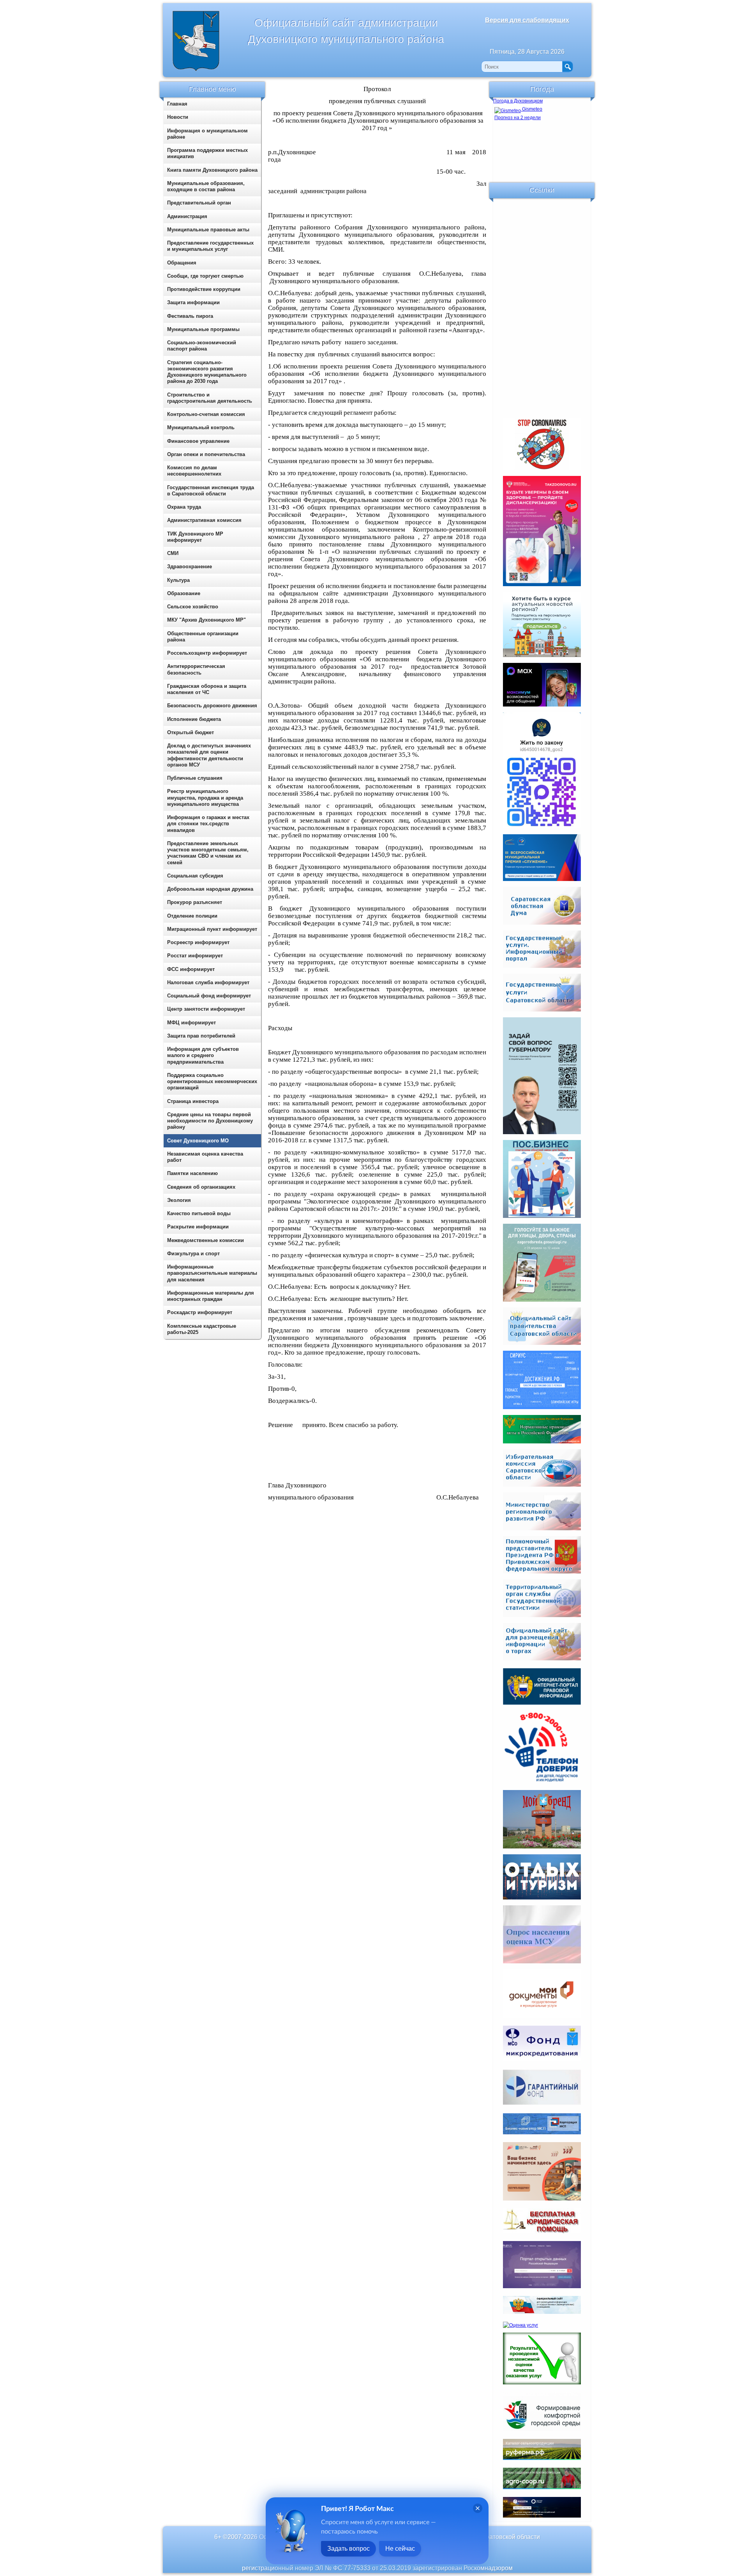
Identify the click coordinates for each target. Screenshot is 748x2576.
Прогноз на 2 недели (518, 118)
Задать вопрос (348, 2549)
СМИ (173, 553)
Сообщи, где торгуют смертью (205, 276)
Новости (178, 117)
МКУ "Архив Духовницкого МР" (206, 620)
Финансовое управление (198, 441)
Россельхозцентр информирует (207, 653)
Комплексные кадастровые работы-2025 (202, 1329)
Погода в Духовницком (518, 101)
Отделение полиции (192, 916)
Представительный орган (199, 203)
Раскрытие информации (198, 1227)
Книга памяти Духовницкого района (212, 170)
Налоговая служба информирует (208, 982)
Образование (184, 593)
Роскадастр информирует (200, 1312)
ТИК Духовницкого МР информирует (195, 537)
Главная (177, 104)
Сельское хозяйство (193, 607)
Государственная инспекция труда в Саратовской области (211, 491)
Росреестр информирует (198, 942)
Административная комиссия (204, 520)
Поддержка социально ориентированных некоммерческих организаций (212, 1082)
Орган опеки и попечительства (206, 454)
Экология (179, 1200)
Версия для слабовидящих (527, 20)
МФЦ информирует (191, 1023)
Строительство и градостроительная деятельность (210, 398)
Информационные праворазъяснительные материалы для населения (212, 1273)
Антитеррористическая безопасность (196, 669)
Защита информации (193, 302)
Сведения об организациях (201, 1187)
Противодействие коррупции (204, 289)
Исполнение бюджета (194, 719)
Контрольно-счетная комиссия (206, 414)
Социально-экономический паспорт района (202, 346)
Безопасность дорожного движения (212, 706)
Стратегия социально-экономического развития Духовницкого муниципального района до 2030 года (207, 372)
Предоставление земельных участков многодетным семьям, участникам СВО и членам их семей (208, 853)
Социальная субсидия (195, 876)
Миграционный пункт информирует (212, 929)
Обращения (182, 263)
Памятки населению (192, 1173)
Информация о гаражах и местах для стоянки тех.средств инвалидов (208, 824)
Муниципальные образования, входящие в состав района (206, 186)
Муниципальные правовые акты (208, 230)
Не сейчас (400, 2549)
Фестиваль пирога (190, 316)
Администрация (187, 216)
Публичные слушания (195, 778)
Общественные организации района (203, 637)
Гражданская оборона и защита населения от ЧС (207, 689)
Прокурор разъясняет (195, 902)
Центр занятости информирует (206, 1009)
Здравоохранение (190, 566)
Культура (178, 580)
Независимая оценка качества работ (205, 1157)
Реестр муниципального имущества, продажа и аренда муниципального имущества (205, 798)
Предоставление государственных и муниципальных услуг (210, 246)
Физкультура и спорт (193, 1254)
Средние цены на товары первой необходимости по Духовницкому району (210, 1121)
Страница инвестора (193, 1101)
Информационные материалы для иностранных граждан (211, 1296)
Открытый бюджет (191, 732)
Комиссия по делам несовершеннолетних (194, 471)
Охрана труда (184, 507)
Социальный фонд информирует (209, 996)
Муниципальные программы (203, 329)
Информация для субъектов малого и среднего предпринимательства (203, 1055)
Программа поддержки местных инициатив (207, 153)
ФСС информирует (191, 969)
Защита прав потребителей (201, 1036)
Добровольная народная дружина (210, 889)
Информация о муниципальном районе (207, 134)
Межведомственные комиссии (206, 1240)
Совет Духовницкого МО (198, 1141)
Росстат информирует (195, 956)
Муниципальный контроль (201, 427)
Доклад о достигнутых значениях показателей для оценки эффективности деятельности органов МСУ (209, 755)
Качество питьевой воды (199, 1213)
